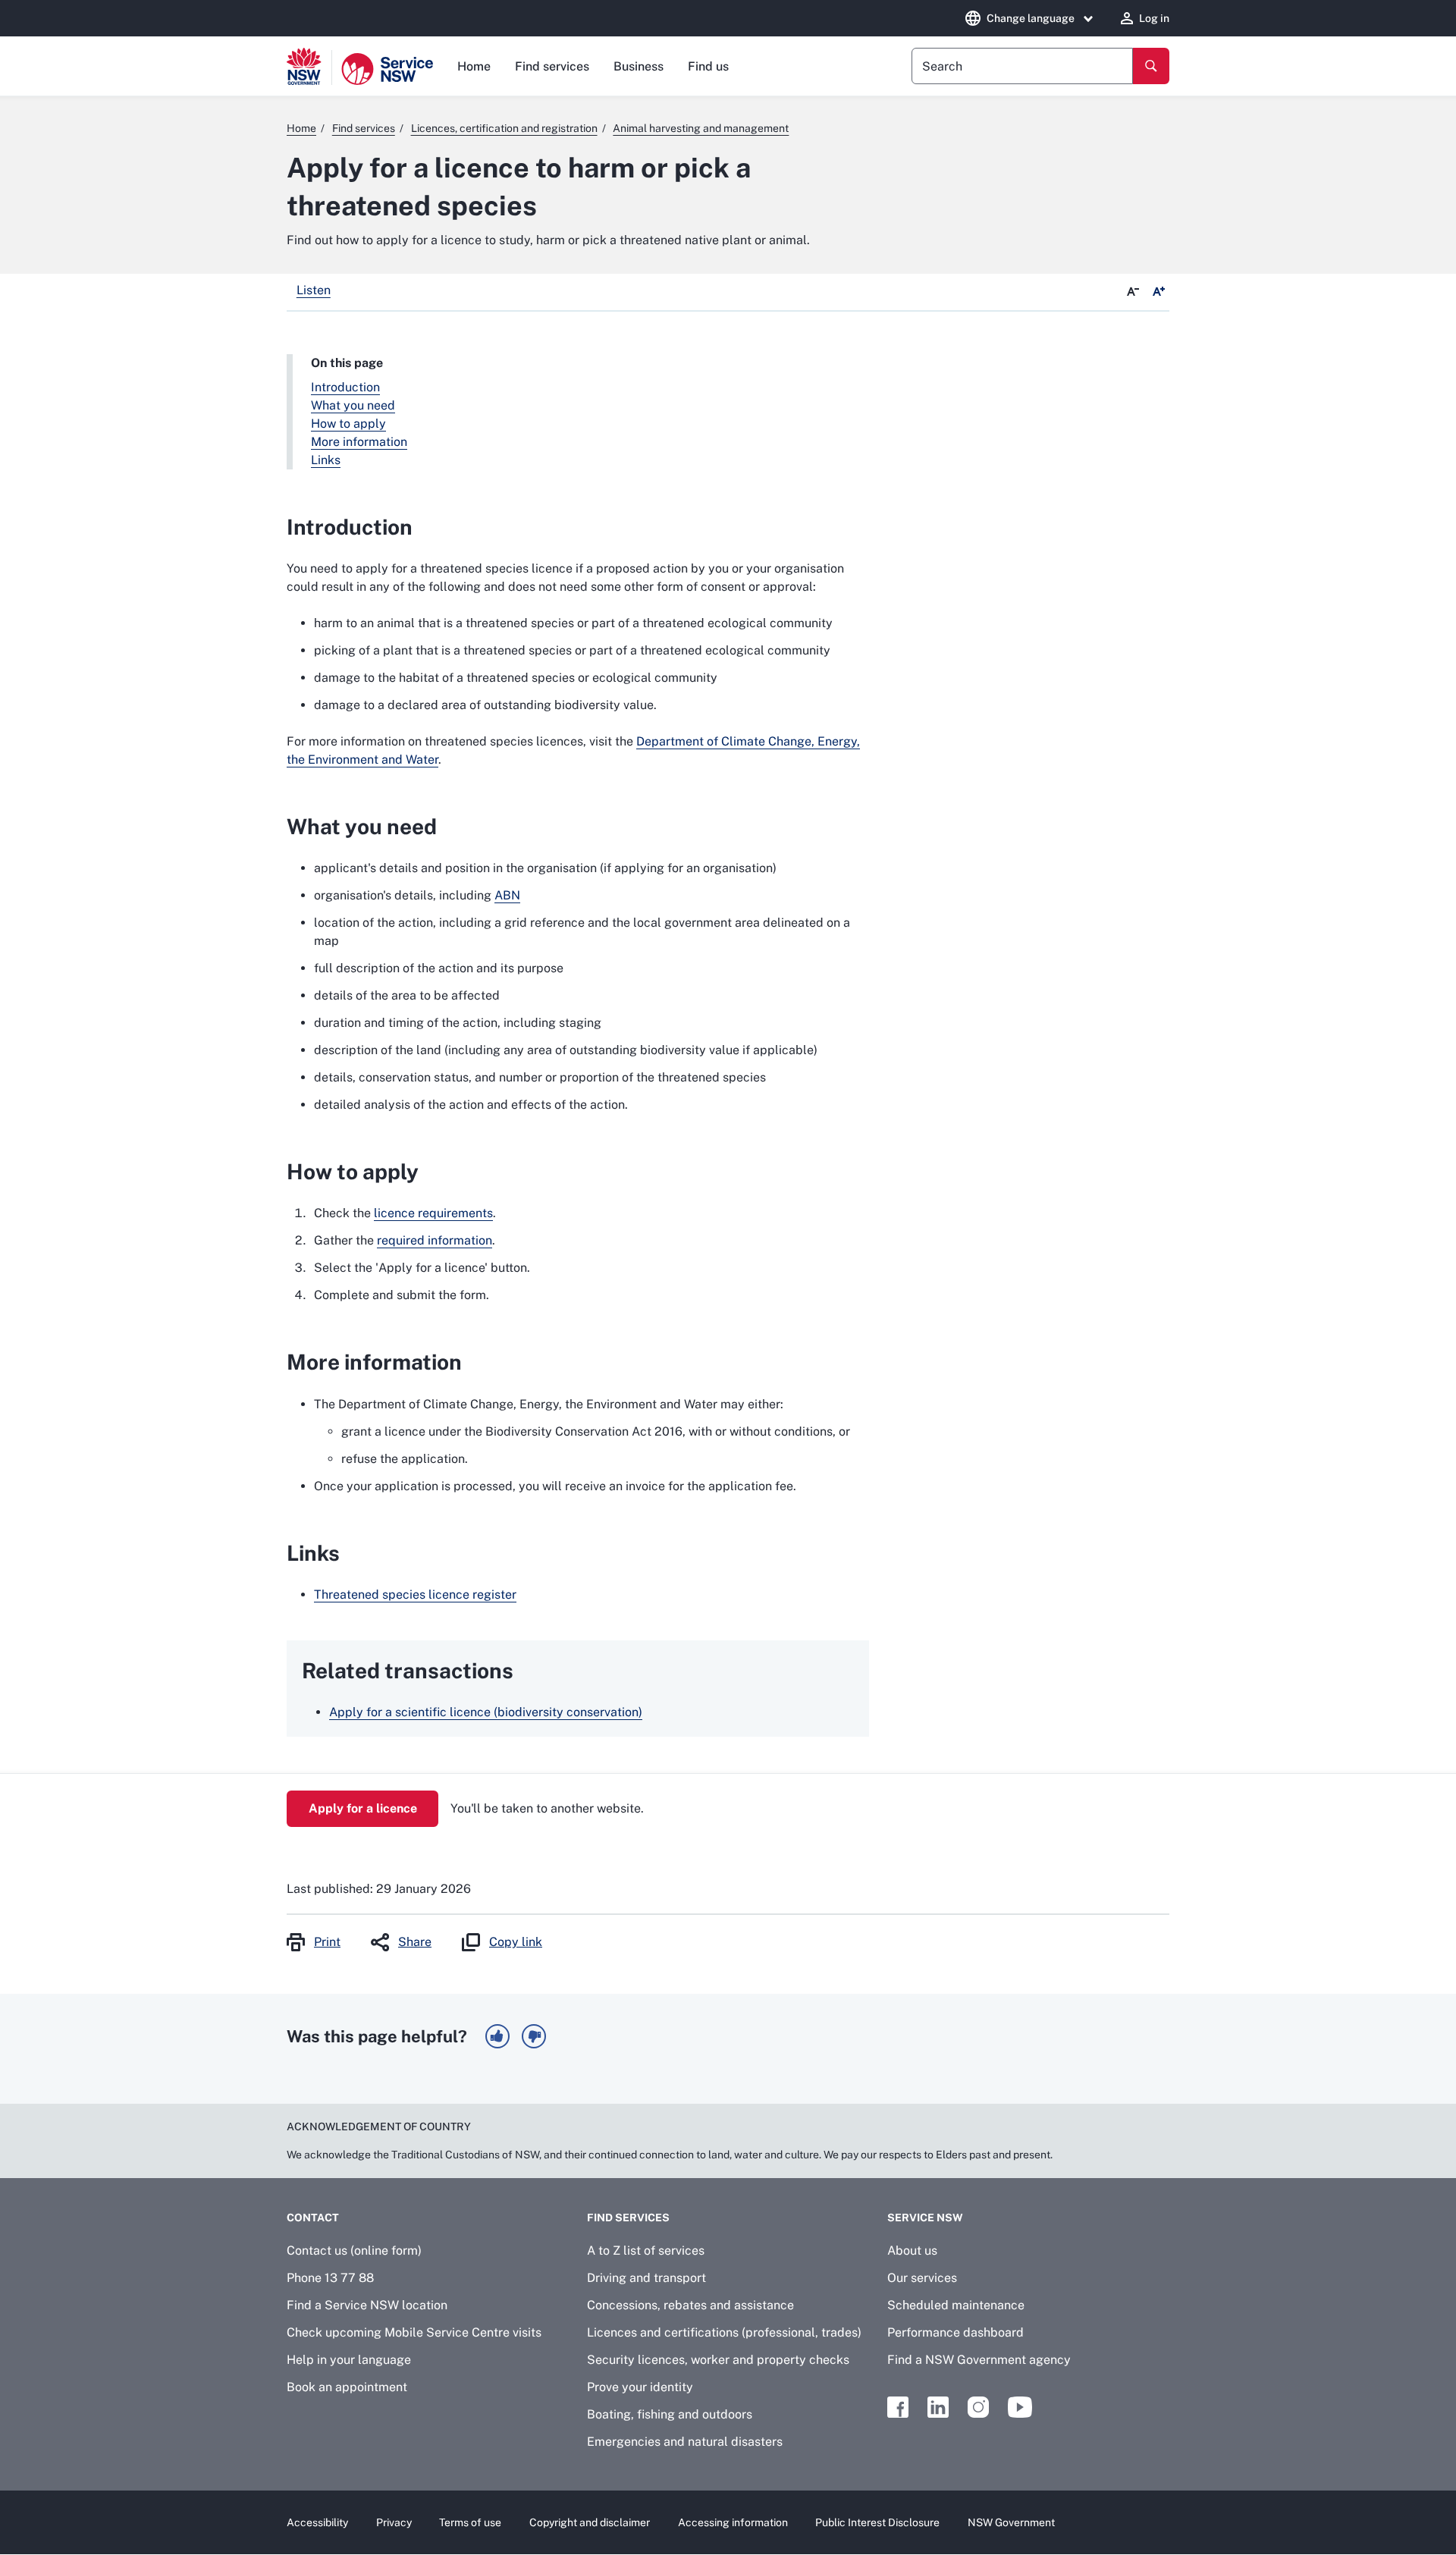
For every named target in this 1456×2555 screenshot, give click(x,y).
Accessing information (733, 2522)
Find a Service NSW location (367, 2305)
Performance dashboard (955, 2332)
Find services (552, 66)
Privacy (394, 2522)
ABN (507, 895)
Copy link (516, 1942)
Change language (1031, 18)
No (534, 2036)
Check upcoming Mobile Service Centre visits (414, 2332)
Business (639, 66)
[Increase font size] (1159, 292)
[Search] (1151, 66)
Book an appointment (347, 2387)
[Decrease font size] (1133, 292)
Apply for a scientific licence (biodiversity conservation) (486, 1712)
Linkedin (938, 2407)
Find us (708, 66)
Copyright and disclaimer (590, 2522)
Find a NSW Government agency (979, 2360)
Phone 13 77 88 (330, 2278)
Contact (313, 2218)
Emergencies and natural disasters (685, 2442)
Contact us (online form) (354, 2251)
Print (327, 1942)
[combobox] (1022, 66)
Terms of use (470, 2522)
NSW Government (1011, 2522)
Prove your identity (640, 2387)
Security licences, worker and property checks (718, 2360)
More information (359, 442)
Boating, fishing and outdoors (670, 2414)
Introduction (345, 387)
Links (326, 460)
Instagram (978, 2407)
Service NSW (925, 2218)
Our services (922, 2278)
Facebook (898, 2407)
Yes (497, 2036)
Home (474, 66)
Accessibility (317, 2522)
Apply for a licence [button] (363, 1808)
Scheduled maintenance (956, 2305)
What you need (353, 405)
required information (435, 1240)
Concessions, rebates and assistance (690, 2305)
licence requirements (433, 1213)
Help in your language (349, 2360)
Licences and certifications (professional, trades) (724, 2332)
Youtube (1020, 2407)
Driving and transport (646, 2278)
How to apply (348, 424)
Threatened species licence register (415, 1595)
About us (912, 2251)
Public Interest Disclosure (877, 2522)
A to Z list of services (646, 2251)
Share (415, 1942)
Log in (1154, 18)
